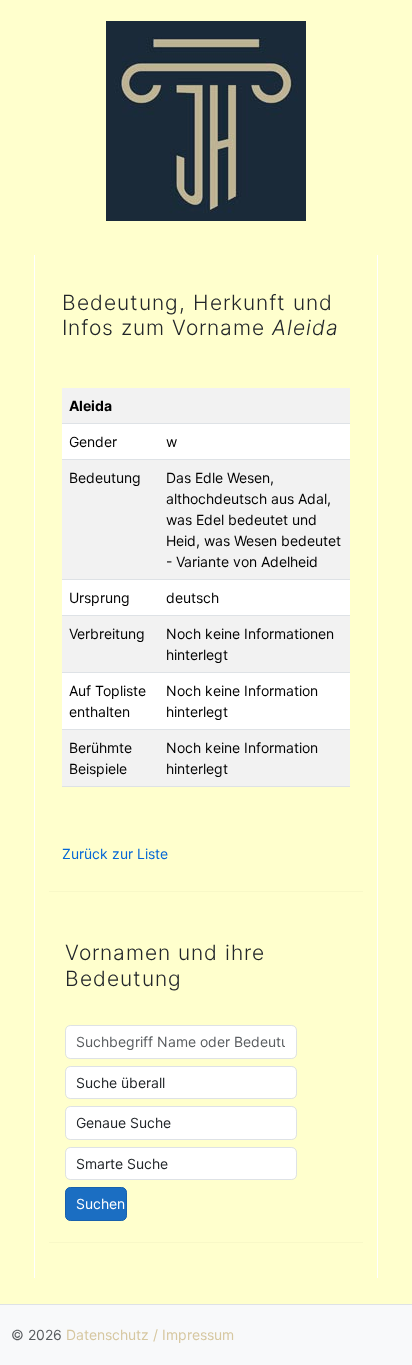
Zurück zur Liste (115, 853)
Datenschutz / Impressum (150, 1334)
